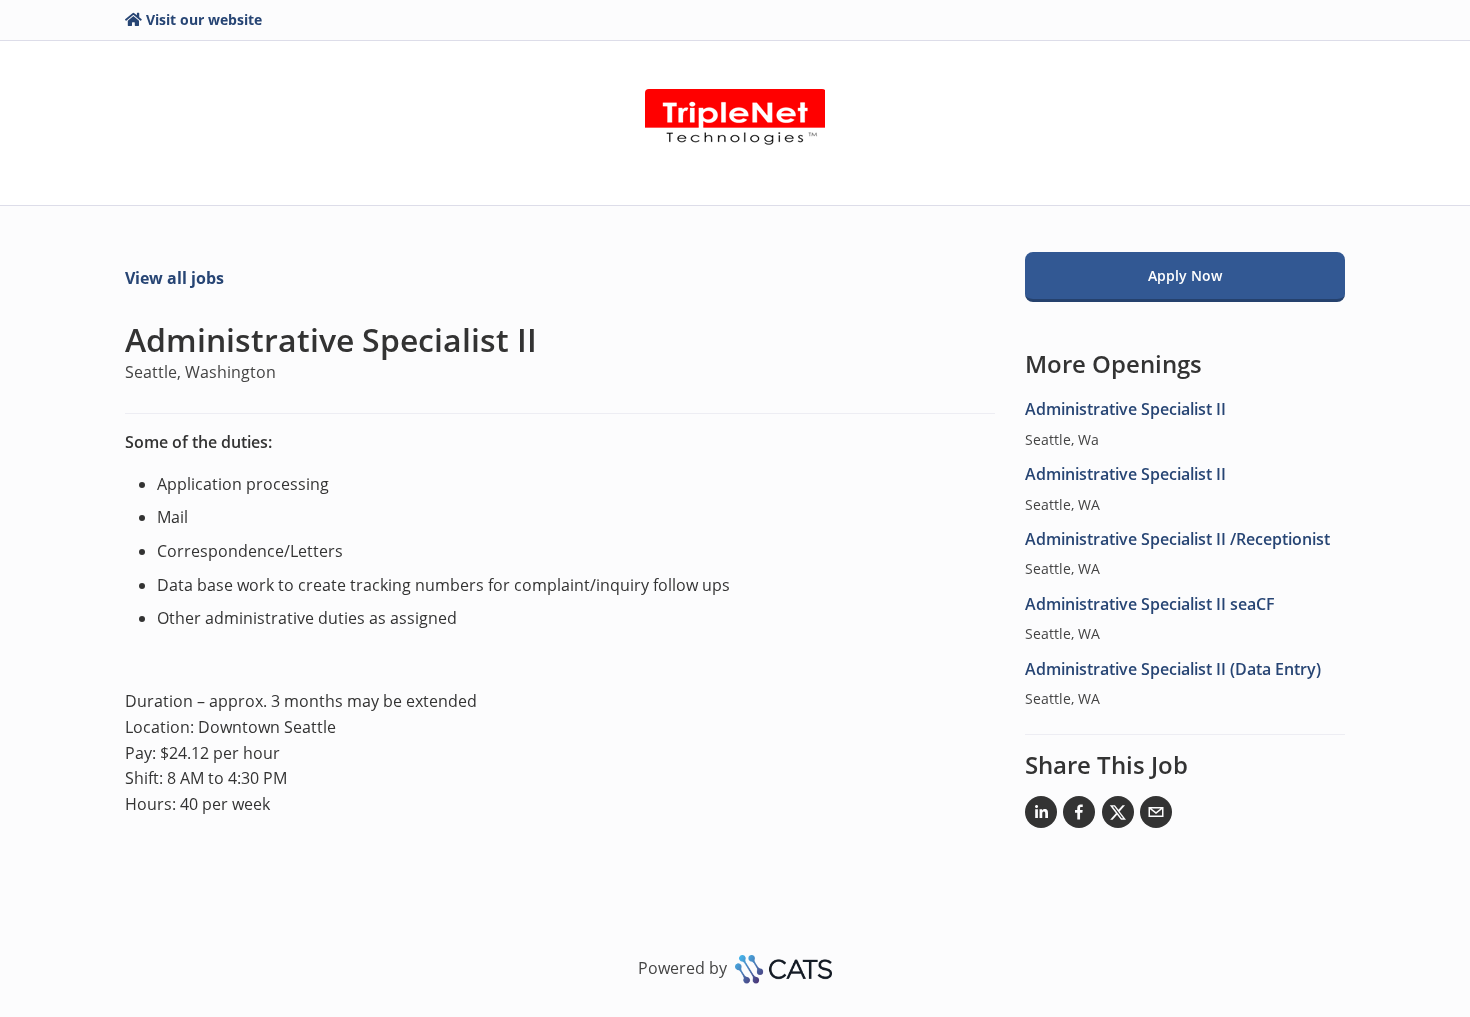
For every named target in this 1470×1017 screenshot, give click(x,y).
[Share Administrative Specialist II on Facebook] (1079, 816)
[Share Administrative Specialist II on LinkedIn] (1041, 816)
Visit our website (204, 19)
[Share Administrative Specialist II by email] (1156, 816)
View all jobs (174, 278)
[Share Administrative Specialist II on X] (1118, 816)
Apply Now (1185, 275)
